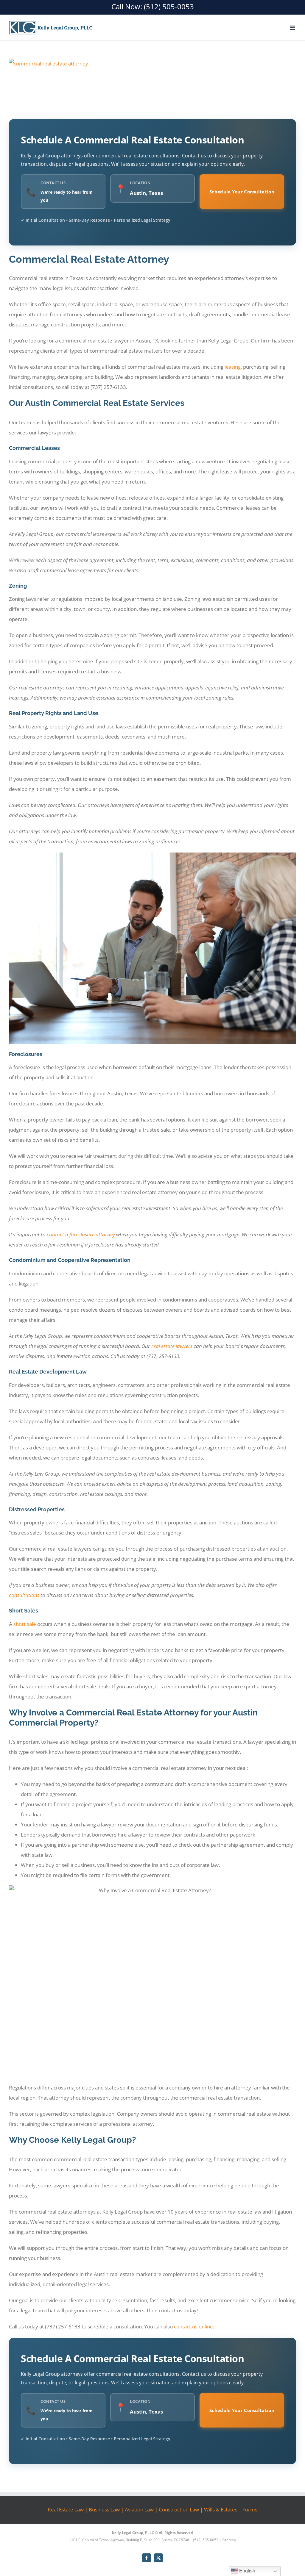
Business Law (104, 2509)
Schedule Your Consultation (242, 192)
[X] (158, 2558)
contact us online (193, 2326)
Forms (250, 2509)
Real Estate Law (66, 2509)
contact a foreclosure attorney (81, 1234)
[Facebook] (147, 2558)
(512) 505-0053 (169, 6)
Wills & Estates (221, 2509)
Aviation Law (139, 2509)
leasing (233, 367)
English (247, 2571)
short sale (25, 1624)
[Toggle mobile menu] (293, 28)
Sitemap (229, 2540)
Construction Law (179, 2509)
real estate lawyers (172, 1346)
